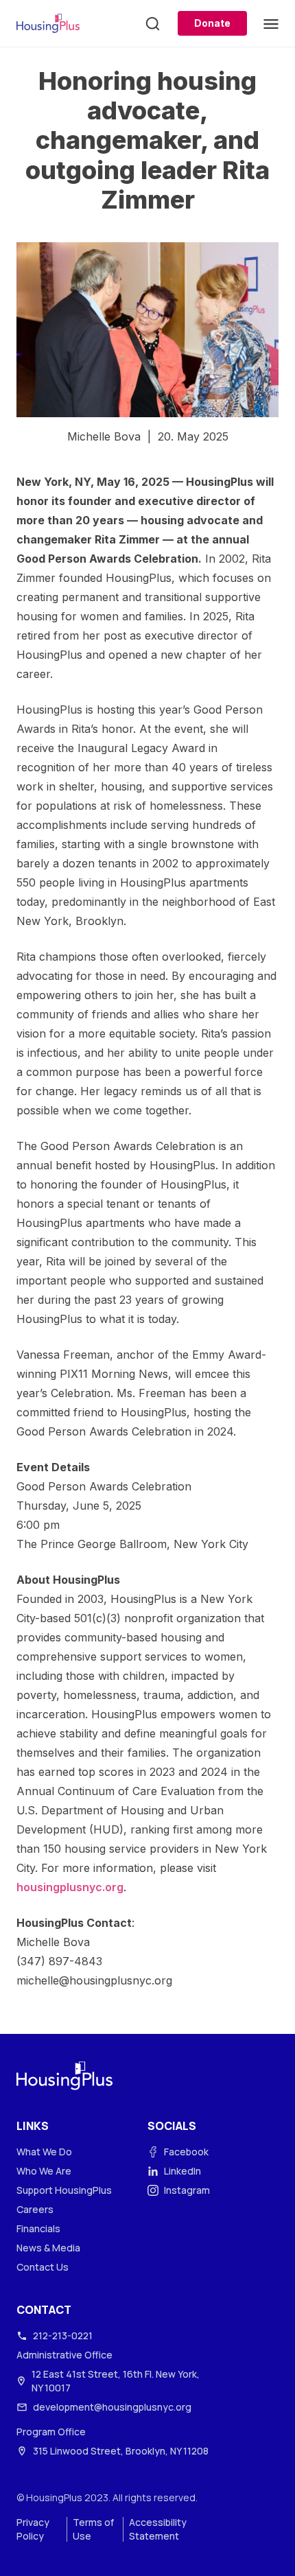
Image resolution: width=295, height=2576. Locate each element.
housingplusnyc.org (70, 1887)
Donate (212, 23)
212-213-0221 (63, 2335)
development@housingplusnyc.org (112, 2407)
